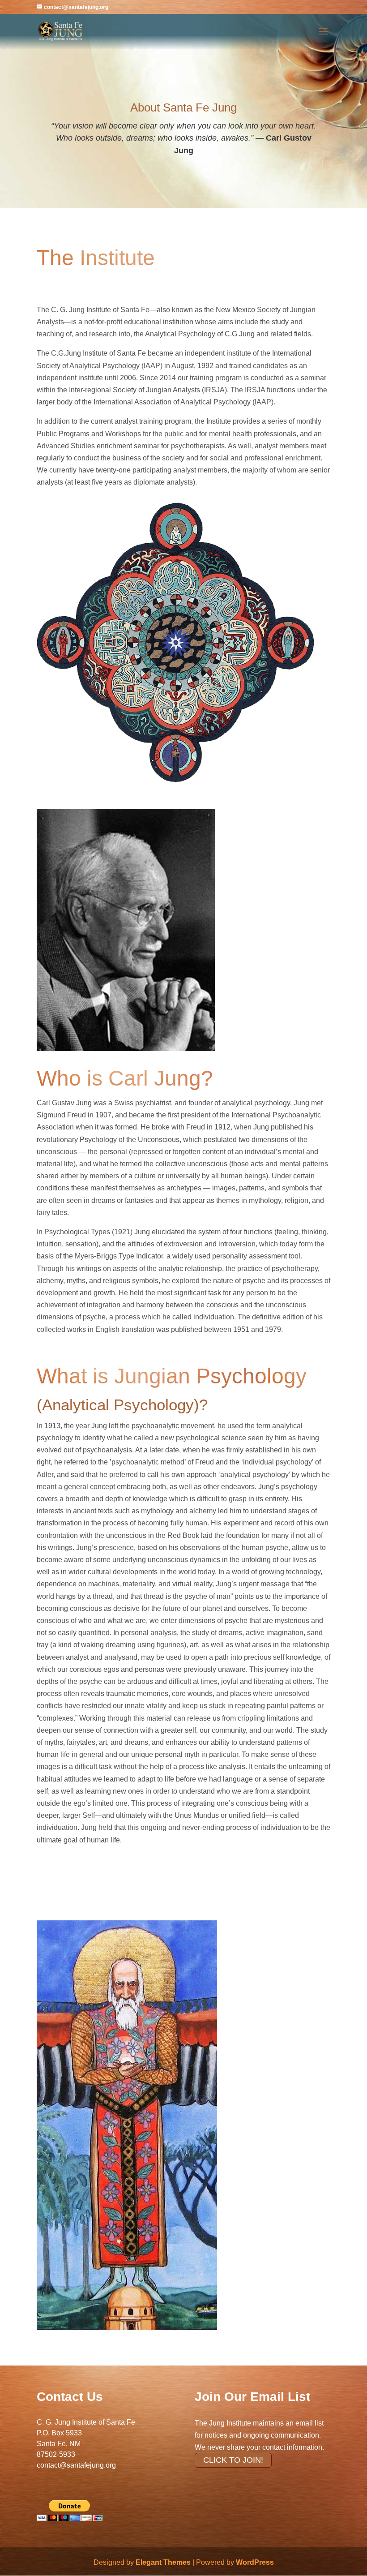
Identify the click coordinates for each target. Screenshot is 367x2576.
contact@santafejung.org (76, 2465)
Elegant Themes (163, 2562)
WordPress (255, 2562)
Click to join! (233, 2460)
